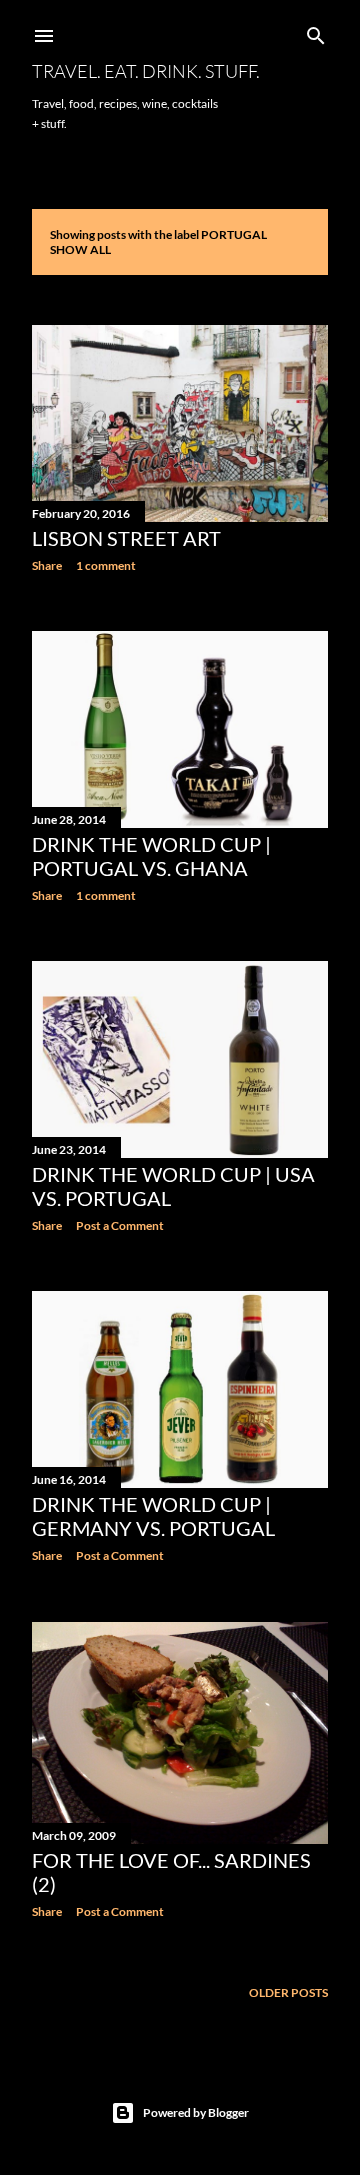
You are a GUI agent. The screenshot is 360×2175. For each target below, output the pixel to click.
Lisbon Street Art (126, 538)
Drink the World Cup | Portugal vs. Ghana (151, 856)
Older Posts (288, 1992)
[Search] (316, 31)
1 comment (106, 565)
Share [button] (47, 565)
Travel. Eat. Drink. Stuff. (146, 71)
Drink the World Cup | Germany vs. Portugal (153, 1516)
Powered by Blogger (196, 2112)
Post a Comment (120, 1225)
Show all (80, 249)
